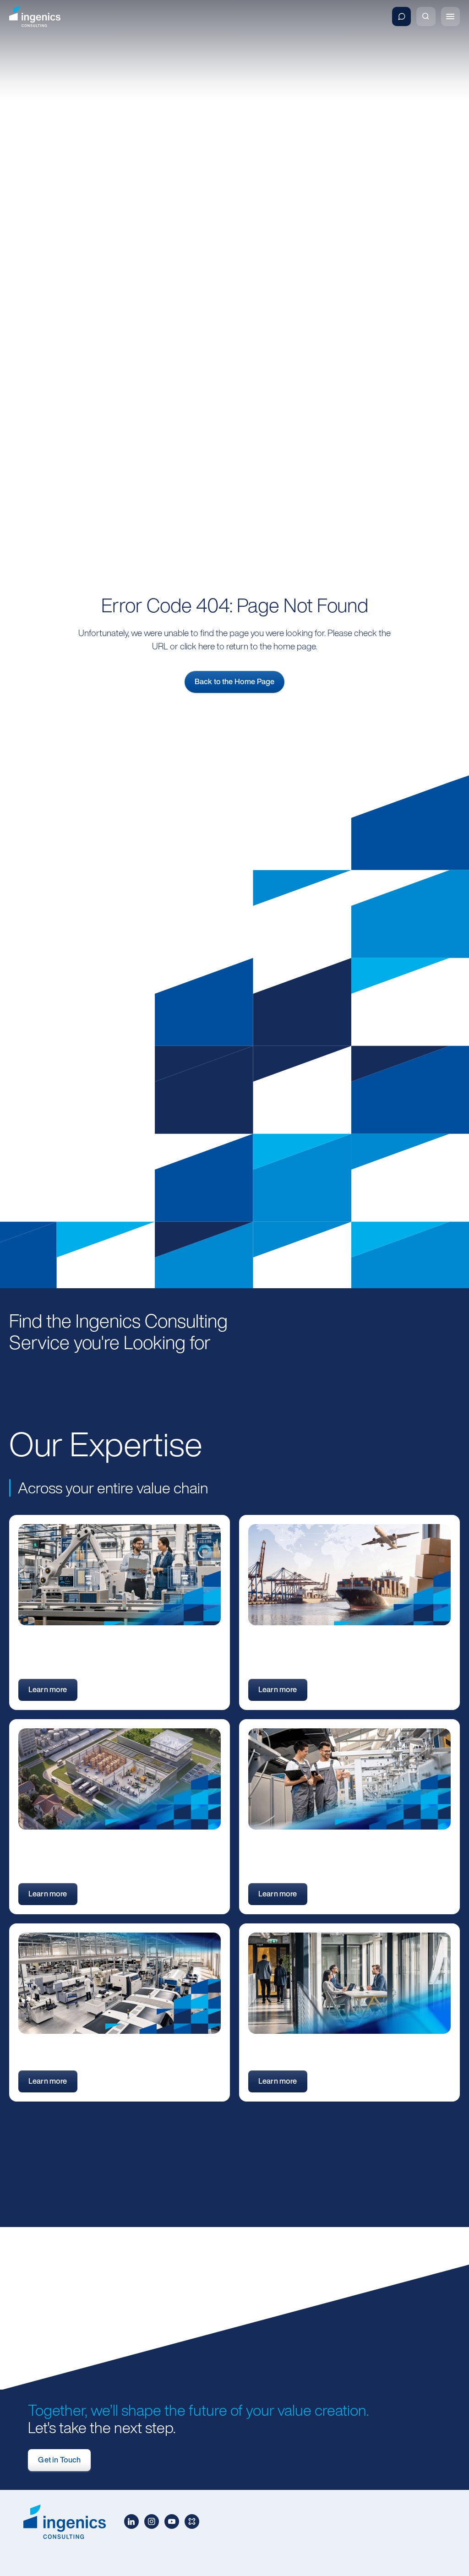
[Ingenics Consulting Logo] (35, 17)
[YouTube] (172, 2522)
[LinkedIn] (131, 2522)
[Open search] (426, 16)
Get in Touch (59, 2460)
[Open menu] (450, 16)
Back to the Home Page (234, 681)
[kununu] (192, 2522)
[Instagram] (152, 2522)
